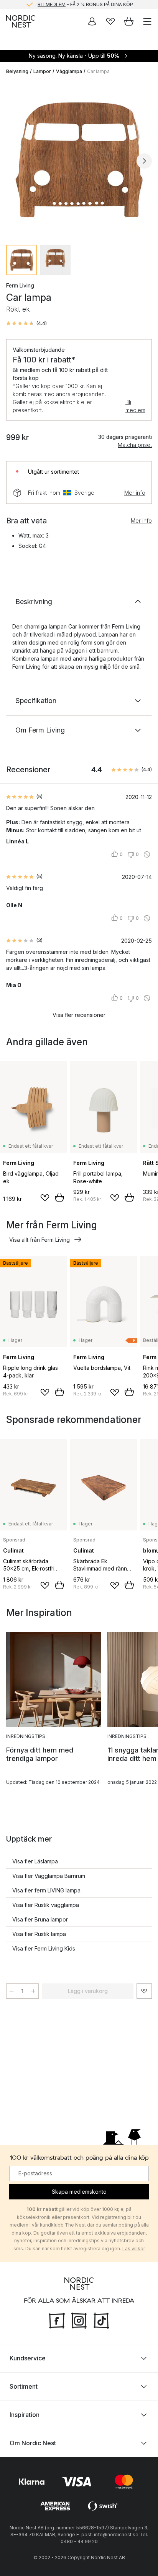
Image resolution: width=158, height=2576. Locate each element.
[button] (26, 323)
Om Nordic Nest (33, 2443)
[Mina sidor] (92, 21)
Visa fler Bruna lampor (40, 1919)
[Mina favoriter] (110, 21)
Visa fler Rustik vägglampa (46, 1905)
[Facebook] (57, 2319)
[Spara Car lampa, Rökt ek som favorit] (144, 1991)
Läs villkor (134, 2249)
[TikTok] (101, 2319)
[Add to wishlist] (45, 1198)
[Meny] (147, 21)
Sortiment (24, 2386)
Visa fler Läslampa (35, 1861)
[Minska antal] (12, 1991)
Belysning (17, 71)
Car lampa (98, 71)
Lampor (42, 71)
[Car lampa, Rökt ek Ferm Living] (79, 160)
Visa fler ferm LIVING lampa (46, 1890)
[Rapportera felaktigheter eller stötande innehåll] (147, 854)
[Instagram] (79, 2319)
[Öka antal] (33, 1991)
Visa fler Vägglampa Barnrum (49, 1876)
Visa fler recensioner (79, 1015)
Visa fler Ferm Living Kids (44, 1948)
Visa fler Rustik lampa (39, 1934)
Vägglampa (69, 71)
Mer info (135, 493)
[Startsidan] (21, 21)
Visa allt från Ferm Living (39, 1240)
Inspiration (25, 2414)
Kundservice (28, 2358)
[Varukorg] (129, 21)
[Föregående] (14, 161)
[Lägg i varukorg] (59, 1197)
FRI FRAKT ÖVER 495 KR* (85, 4)
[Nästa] (144, 161)
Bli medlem (135, 406)
